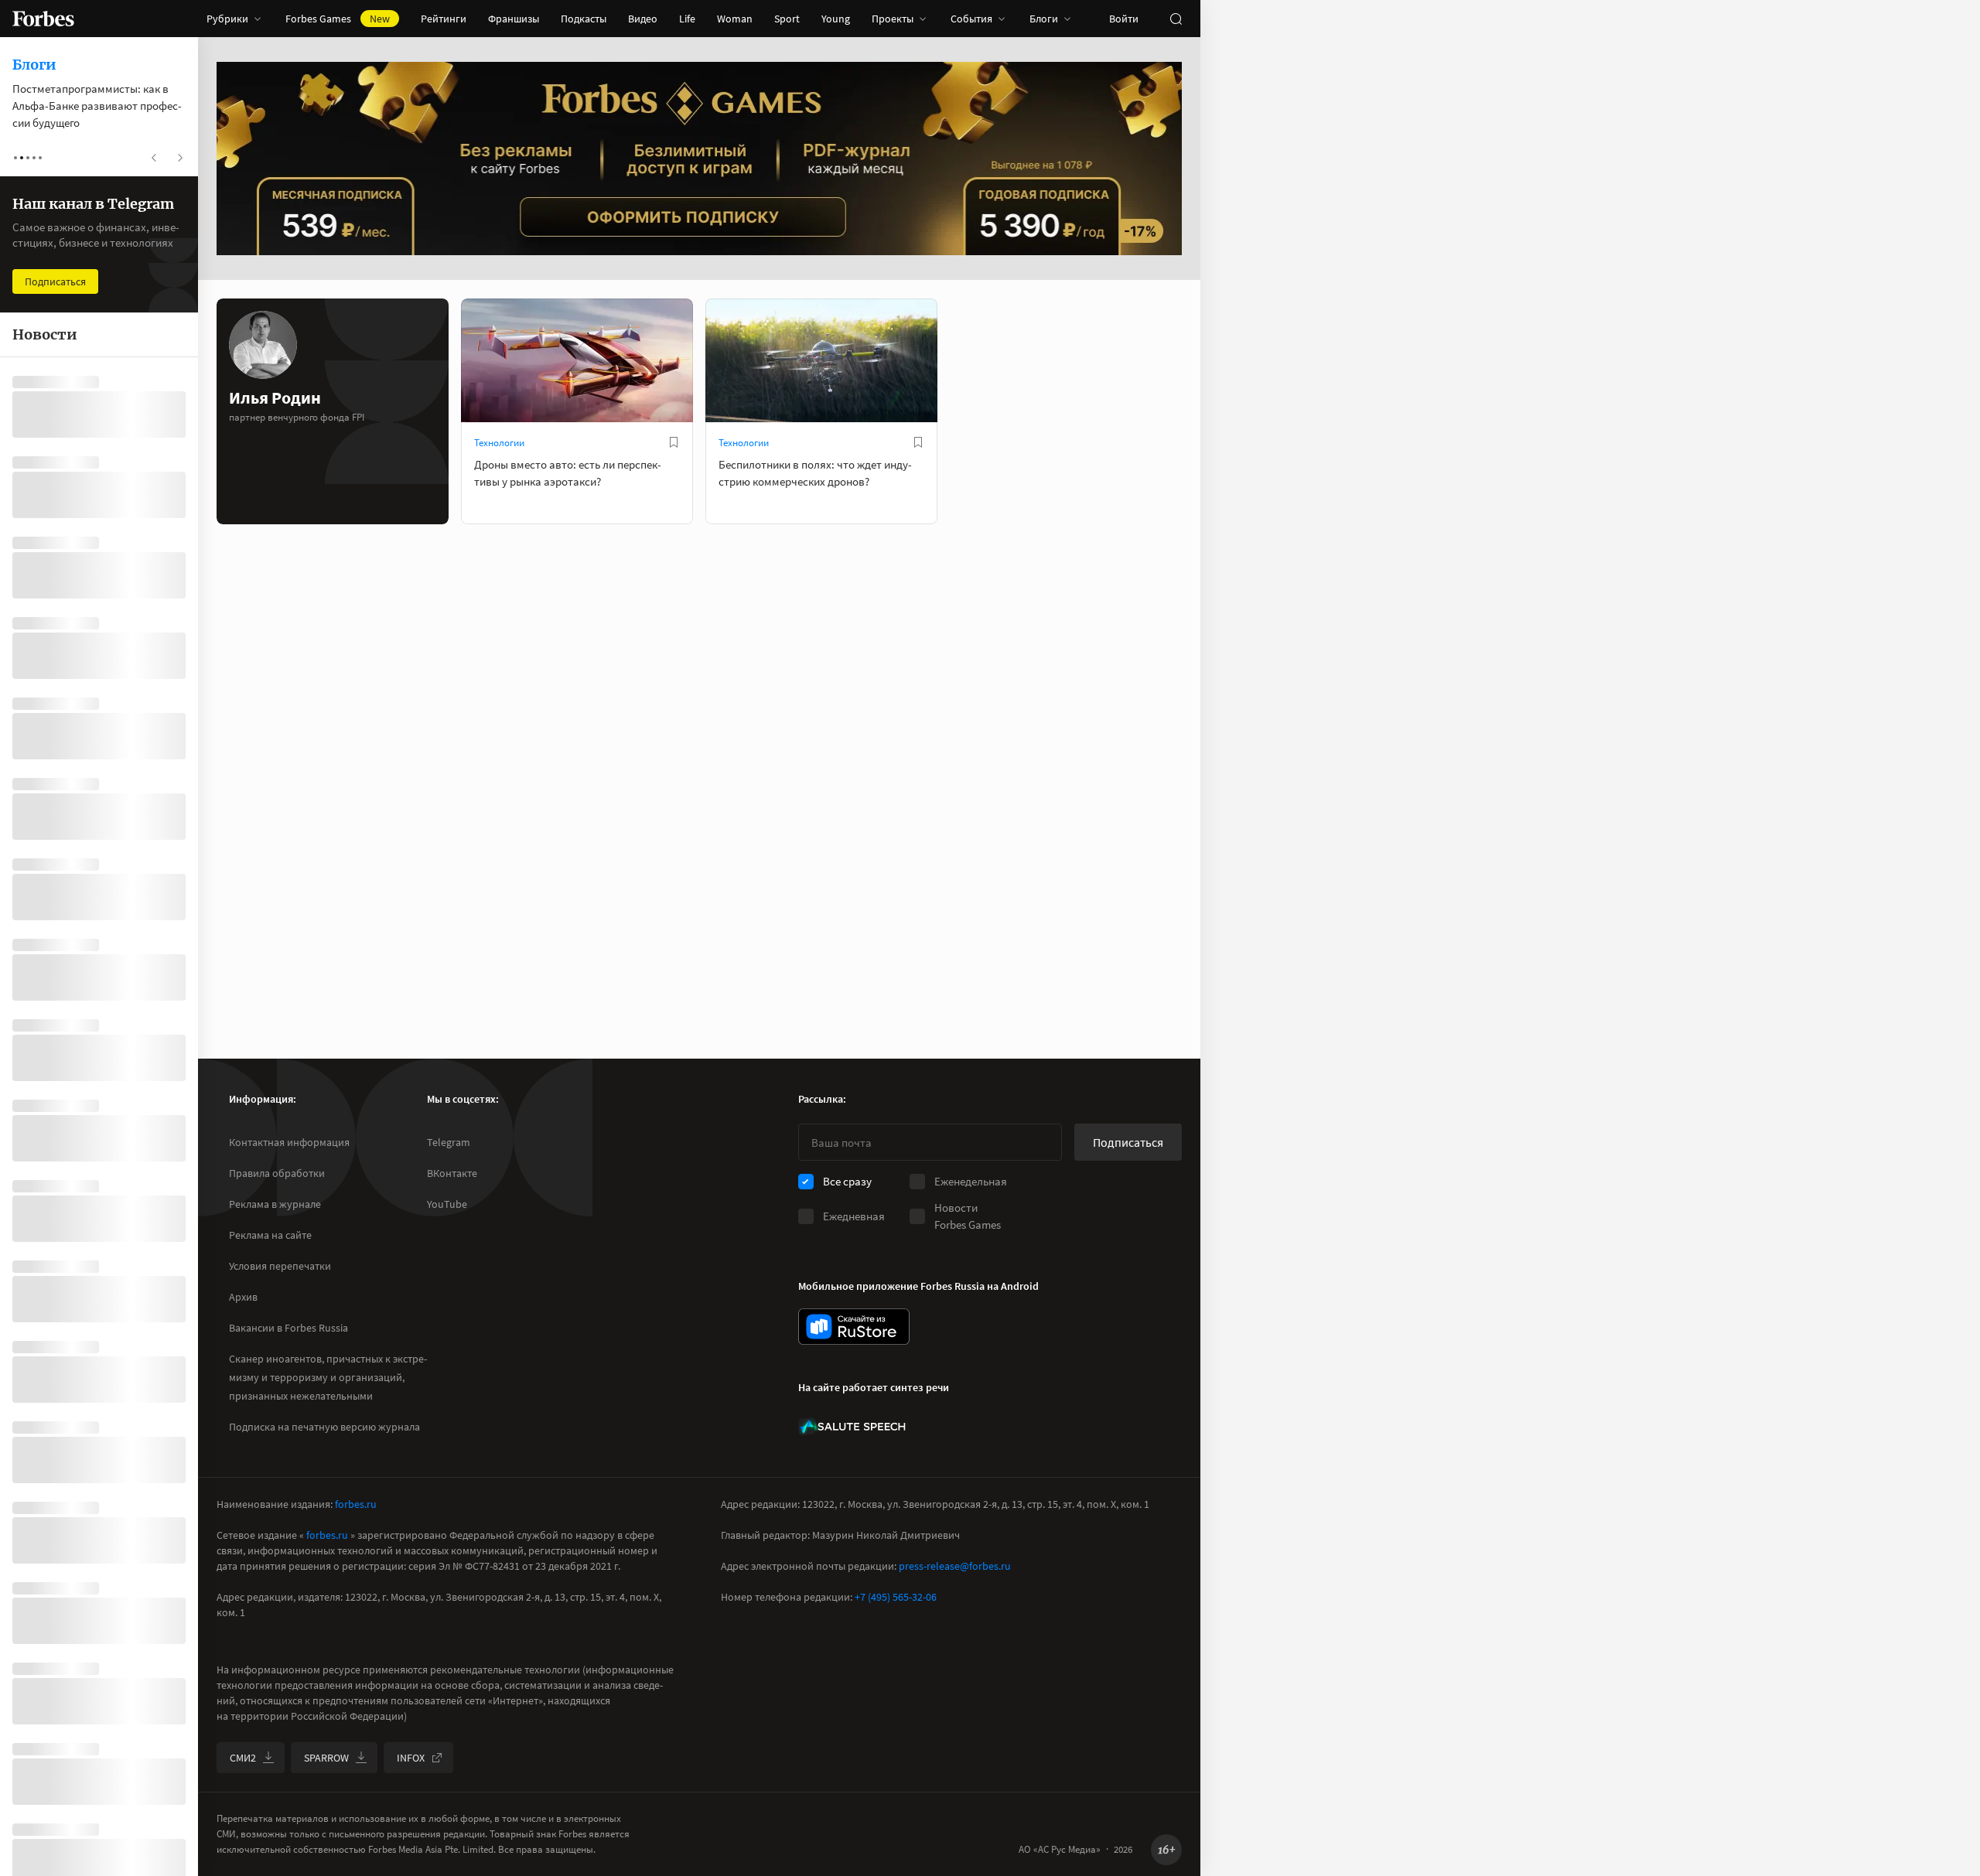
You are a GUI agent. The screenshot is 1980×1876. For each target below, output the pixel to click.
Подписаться (1128, 1142)
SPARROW (326, 1758)
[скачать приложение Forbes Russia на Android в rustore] (854, 1327)
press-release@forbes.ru (955, 1566)
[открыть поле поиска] (1176, 19)
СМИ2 (243, 1758)
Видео (643, 19)
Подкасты (584, 19)
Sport (787, 19)
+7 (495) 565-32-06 (896, 1597)
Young (836, 19)
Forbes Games (338, 19)
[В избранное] (674, 442)
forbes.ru (356, 1504)
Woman (735, 19)
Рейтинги (444, 19)
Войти (1124, 19)
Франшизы (514, 19)
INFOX (411, 1758)
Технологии (499, 443)
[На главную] (43, 19)
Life (687, 19)
